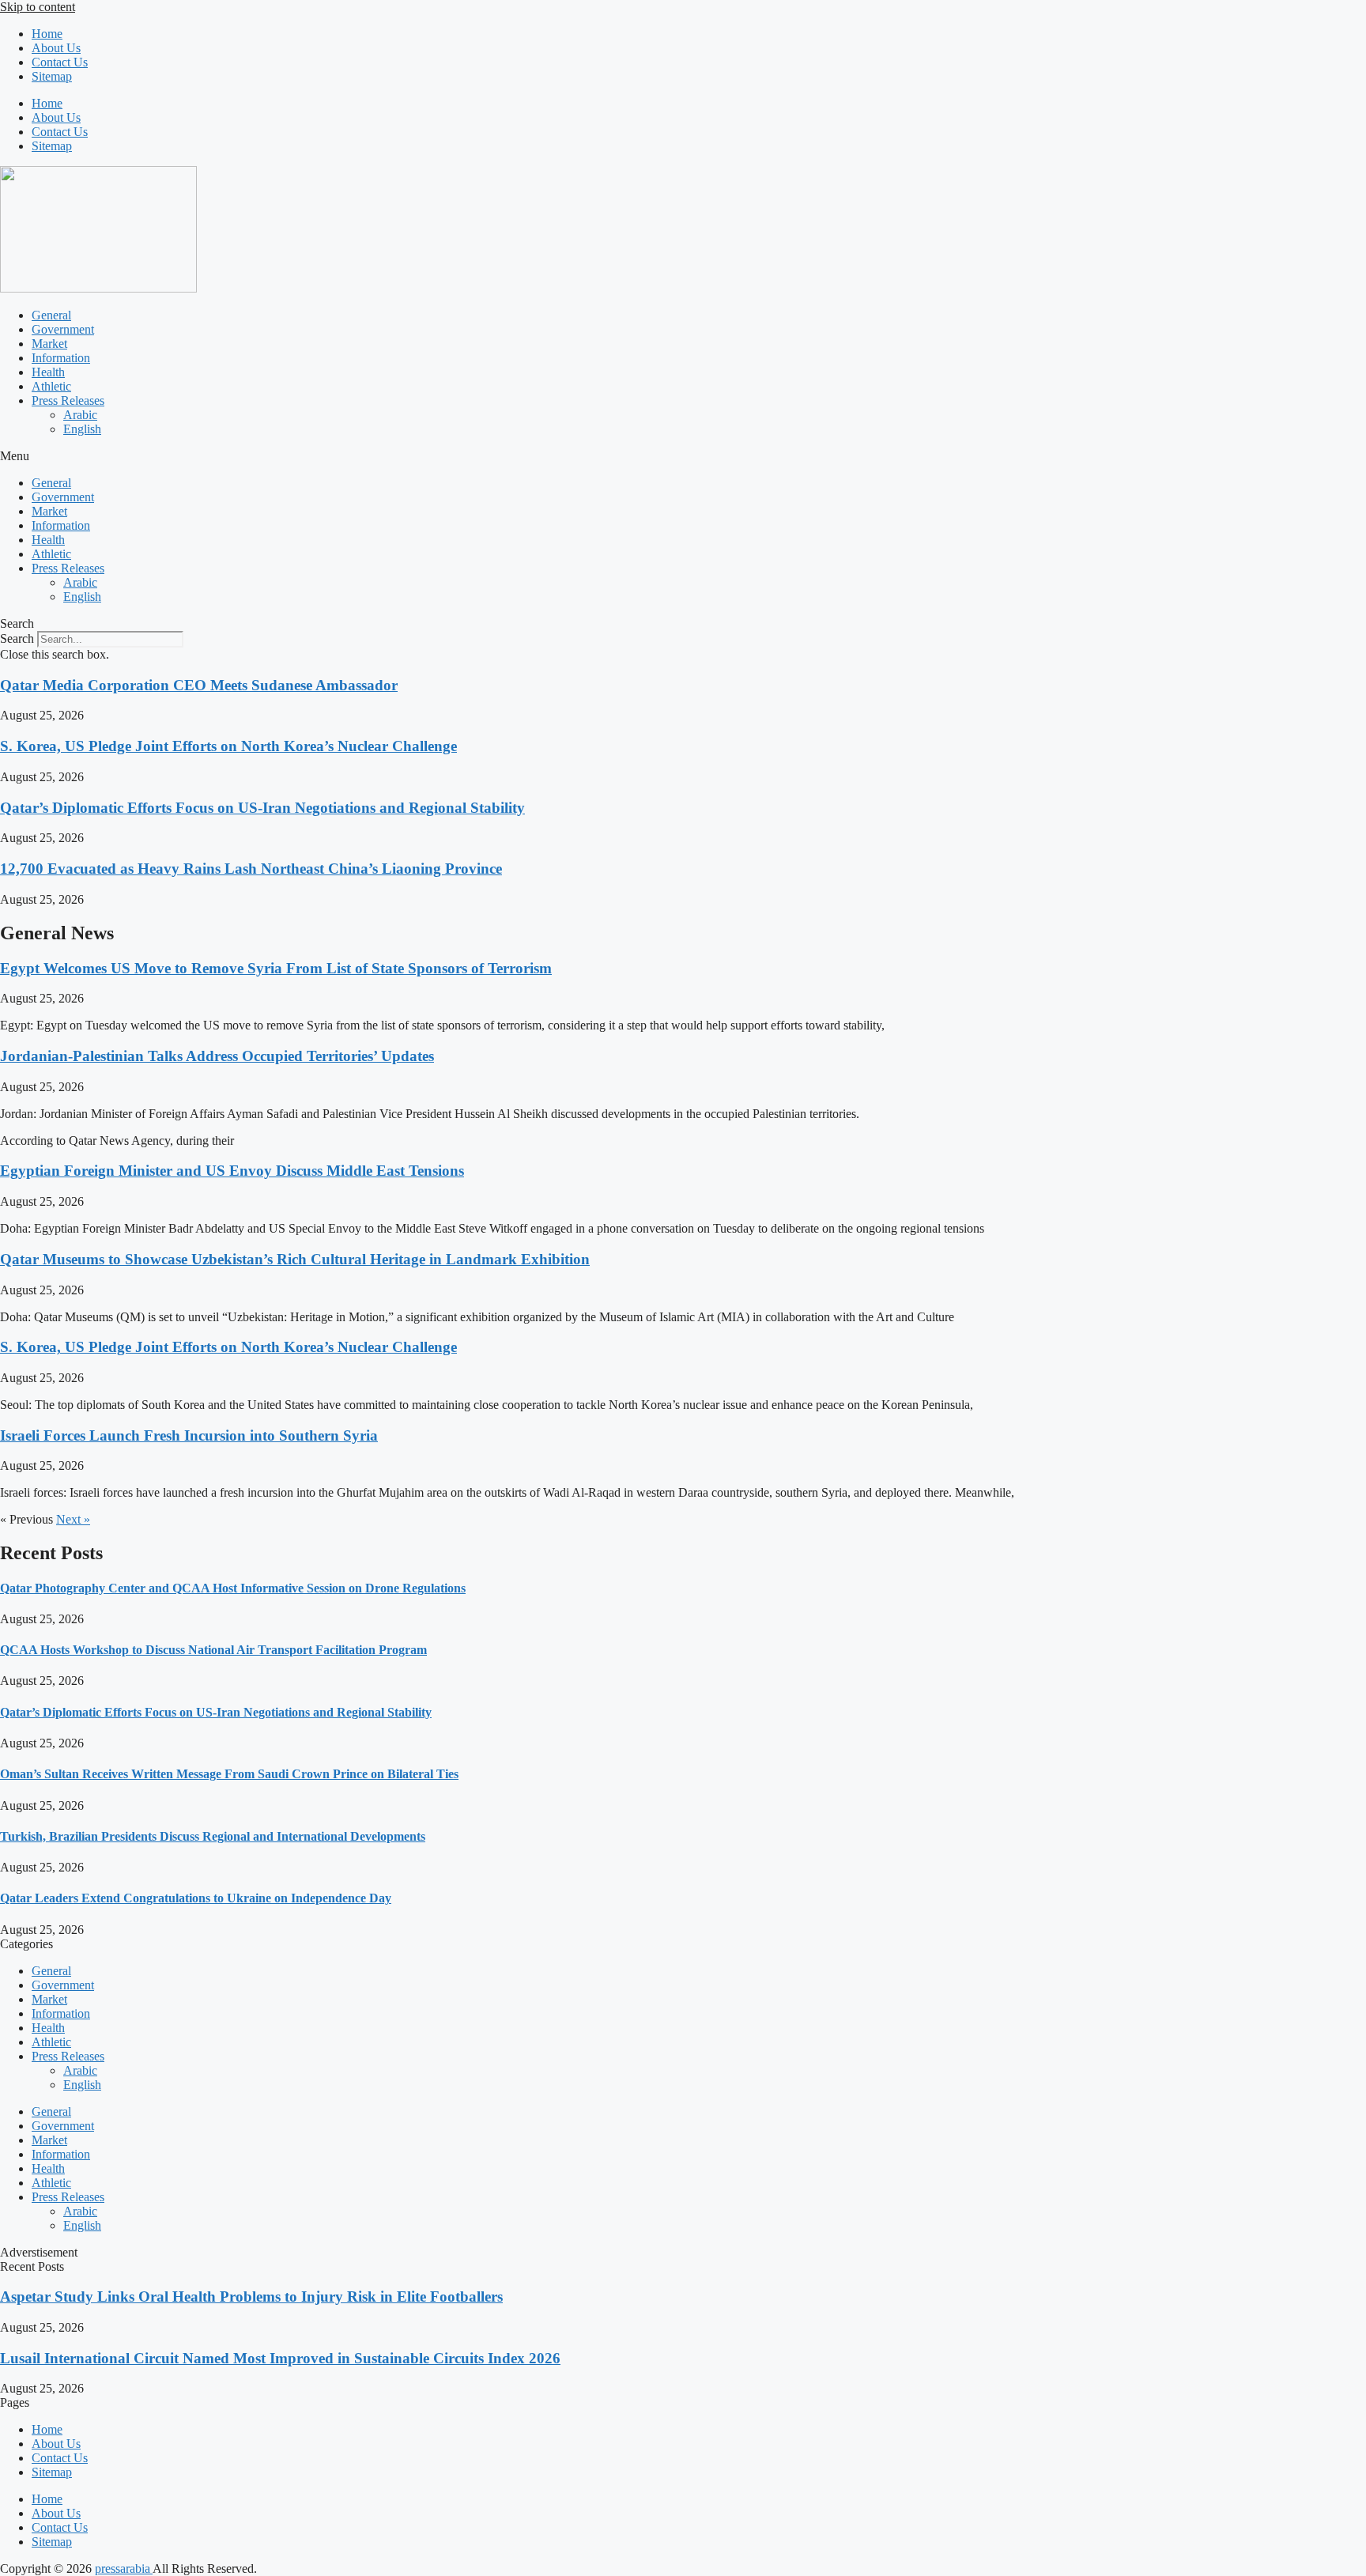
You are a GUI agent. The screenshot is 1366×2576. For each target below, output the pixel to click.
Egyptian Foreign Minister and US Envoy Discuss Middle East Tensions (232, 1171)
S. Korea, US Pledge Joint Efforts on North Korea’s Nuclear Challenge (228, 746)
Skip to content (38, 7)
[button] (683, 456)
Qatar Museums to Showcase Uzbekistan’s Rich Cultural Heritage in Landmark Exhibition (295, 1259)
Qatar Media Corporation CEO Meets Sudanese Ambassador (199, 685)
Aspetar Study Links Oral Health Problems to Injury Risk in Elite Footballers (251, 2296)
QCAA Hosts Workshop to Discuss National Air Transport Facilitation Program (213, 1650)
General (51, 315)
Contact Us (60, 62)
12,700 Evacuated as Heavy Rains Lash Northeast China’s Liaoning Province (251, 869)
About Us (56, 48)
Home (47, 34)
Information (61, 358)
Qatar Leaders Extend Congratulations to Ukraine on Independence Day (196, 1898)
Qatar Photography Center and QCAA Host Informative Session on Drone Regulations (233, 1588)
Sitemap (52, 76)
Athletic (51, 386)
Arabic (80, 415)
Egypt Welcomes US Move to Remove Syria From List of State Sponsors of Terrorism (276, 968)
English (82, 429)
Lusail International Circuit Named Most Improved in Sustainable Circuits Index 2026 (280, 2358)
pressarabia (124, 2568)
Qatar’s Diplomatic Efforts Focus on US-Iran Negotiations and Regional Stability (262, 808)
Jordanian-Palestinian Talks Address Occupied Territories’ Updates (217, 1056)
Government (63, 329)
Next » (73, 1519)
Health (48, 372)
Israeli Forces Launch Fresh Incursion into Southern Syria (189, 1435)
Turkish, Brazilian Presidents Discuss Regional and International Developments (213, 1836)
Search (17, 638)
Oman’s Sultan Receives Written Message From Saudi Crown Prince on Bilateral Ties (229, 1774)
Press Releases (68, 400)
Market (49, 344)
